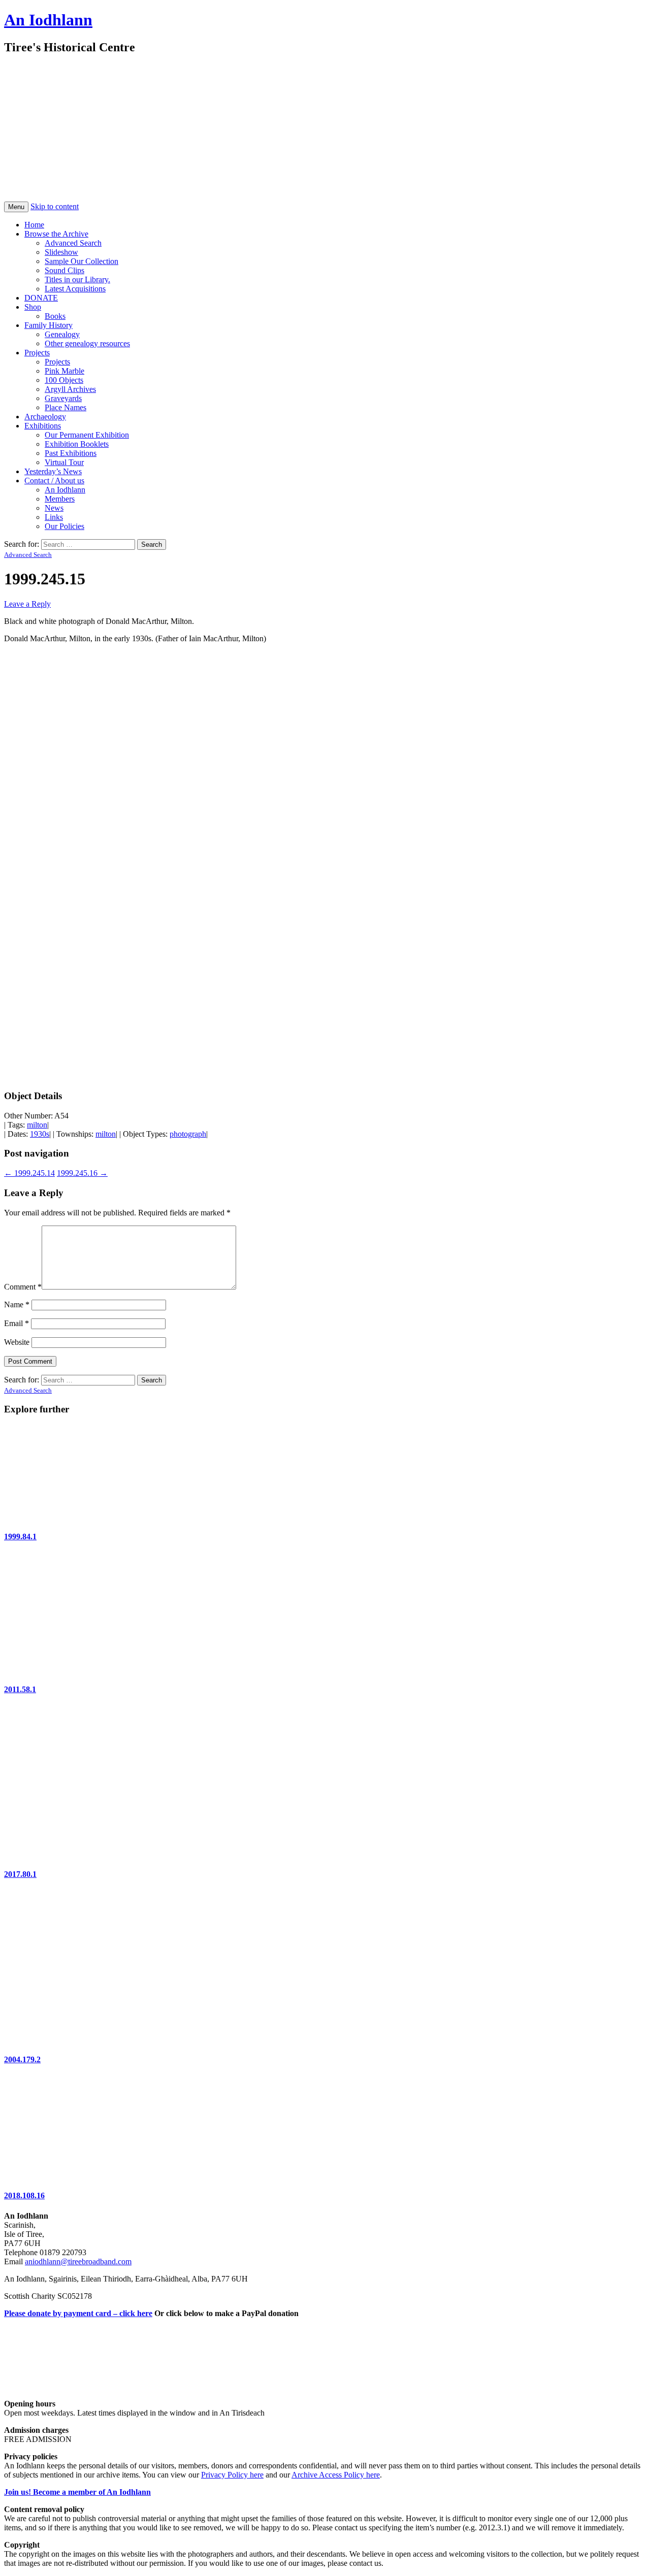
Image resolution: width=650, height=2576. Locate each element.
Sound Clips (64, 270)
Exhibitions (43, 426)
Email (17, 1323)
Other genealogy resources (87, 343)
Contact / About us (54, 481)
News (54, 508)
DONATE (41, 298)
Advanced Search (73, 243)
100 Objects (64, 380)
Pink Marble (64, 371)
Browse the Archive (56, 234)
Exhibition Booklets (77, 444)
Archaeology (45, 417)
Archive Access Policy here (336, 2475)
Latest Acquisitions (75, 289)
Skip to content (55, 206)
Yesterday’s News (53, 471)
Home (34, 225)
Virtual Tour (64, 462)
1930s (40, 1134)
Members (60, 499)
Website (17, 1342)
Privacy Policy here (232, 2475)
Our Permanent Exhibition (87, 435)
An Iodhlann (48, 20)
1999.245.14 (29, 1173)
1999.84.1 (20, 1537)
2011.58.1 (20, 1689)
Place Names (66, 407)
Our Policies (64, 526)
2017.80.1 (20, 1874)
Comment (23, 1287)
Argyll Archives (70, 389)
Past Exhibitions (71, 453)
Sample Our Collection (82, 261)
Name (17, 1304)
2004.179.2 (22, 2059)
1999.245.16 (82, 1173)
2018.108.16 (24, 2195)
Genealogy (62, 334)
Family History (48, 325)
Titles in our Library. (77, 279)
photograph (188, 1134)
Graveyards (63, 398)
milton (37, 1125)
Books (55, 316)
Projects (37, 353)
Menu (16, 207)
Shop (33, 307)
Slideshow (61, 252)
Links (54, 517)
